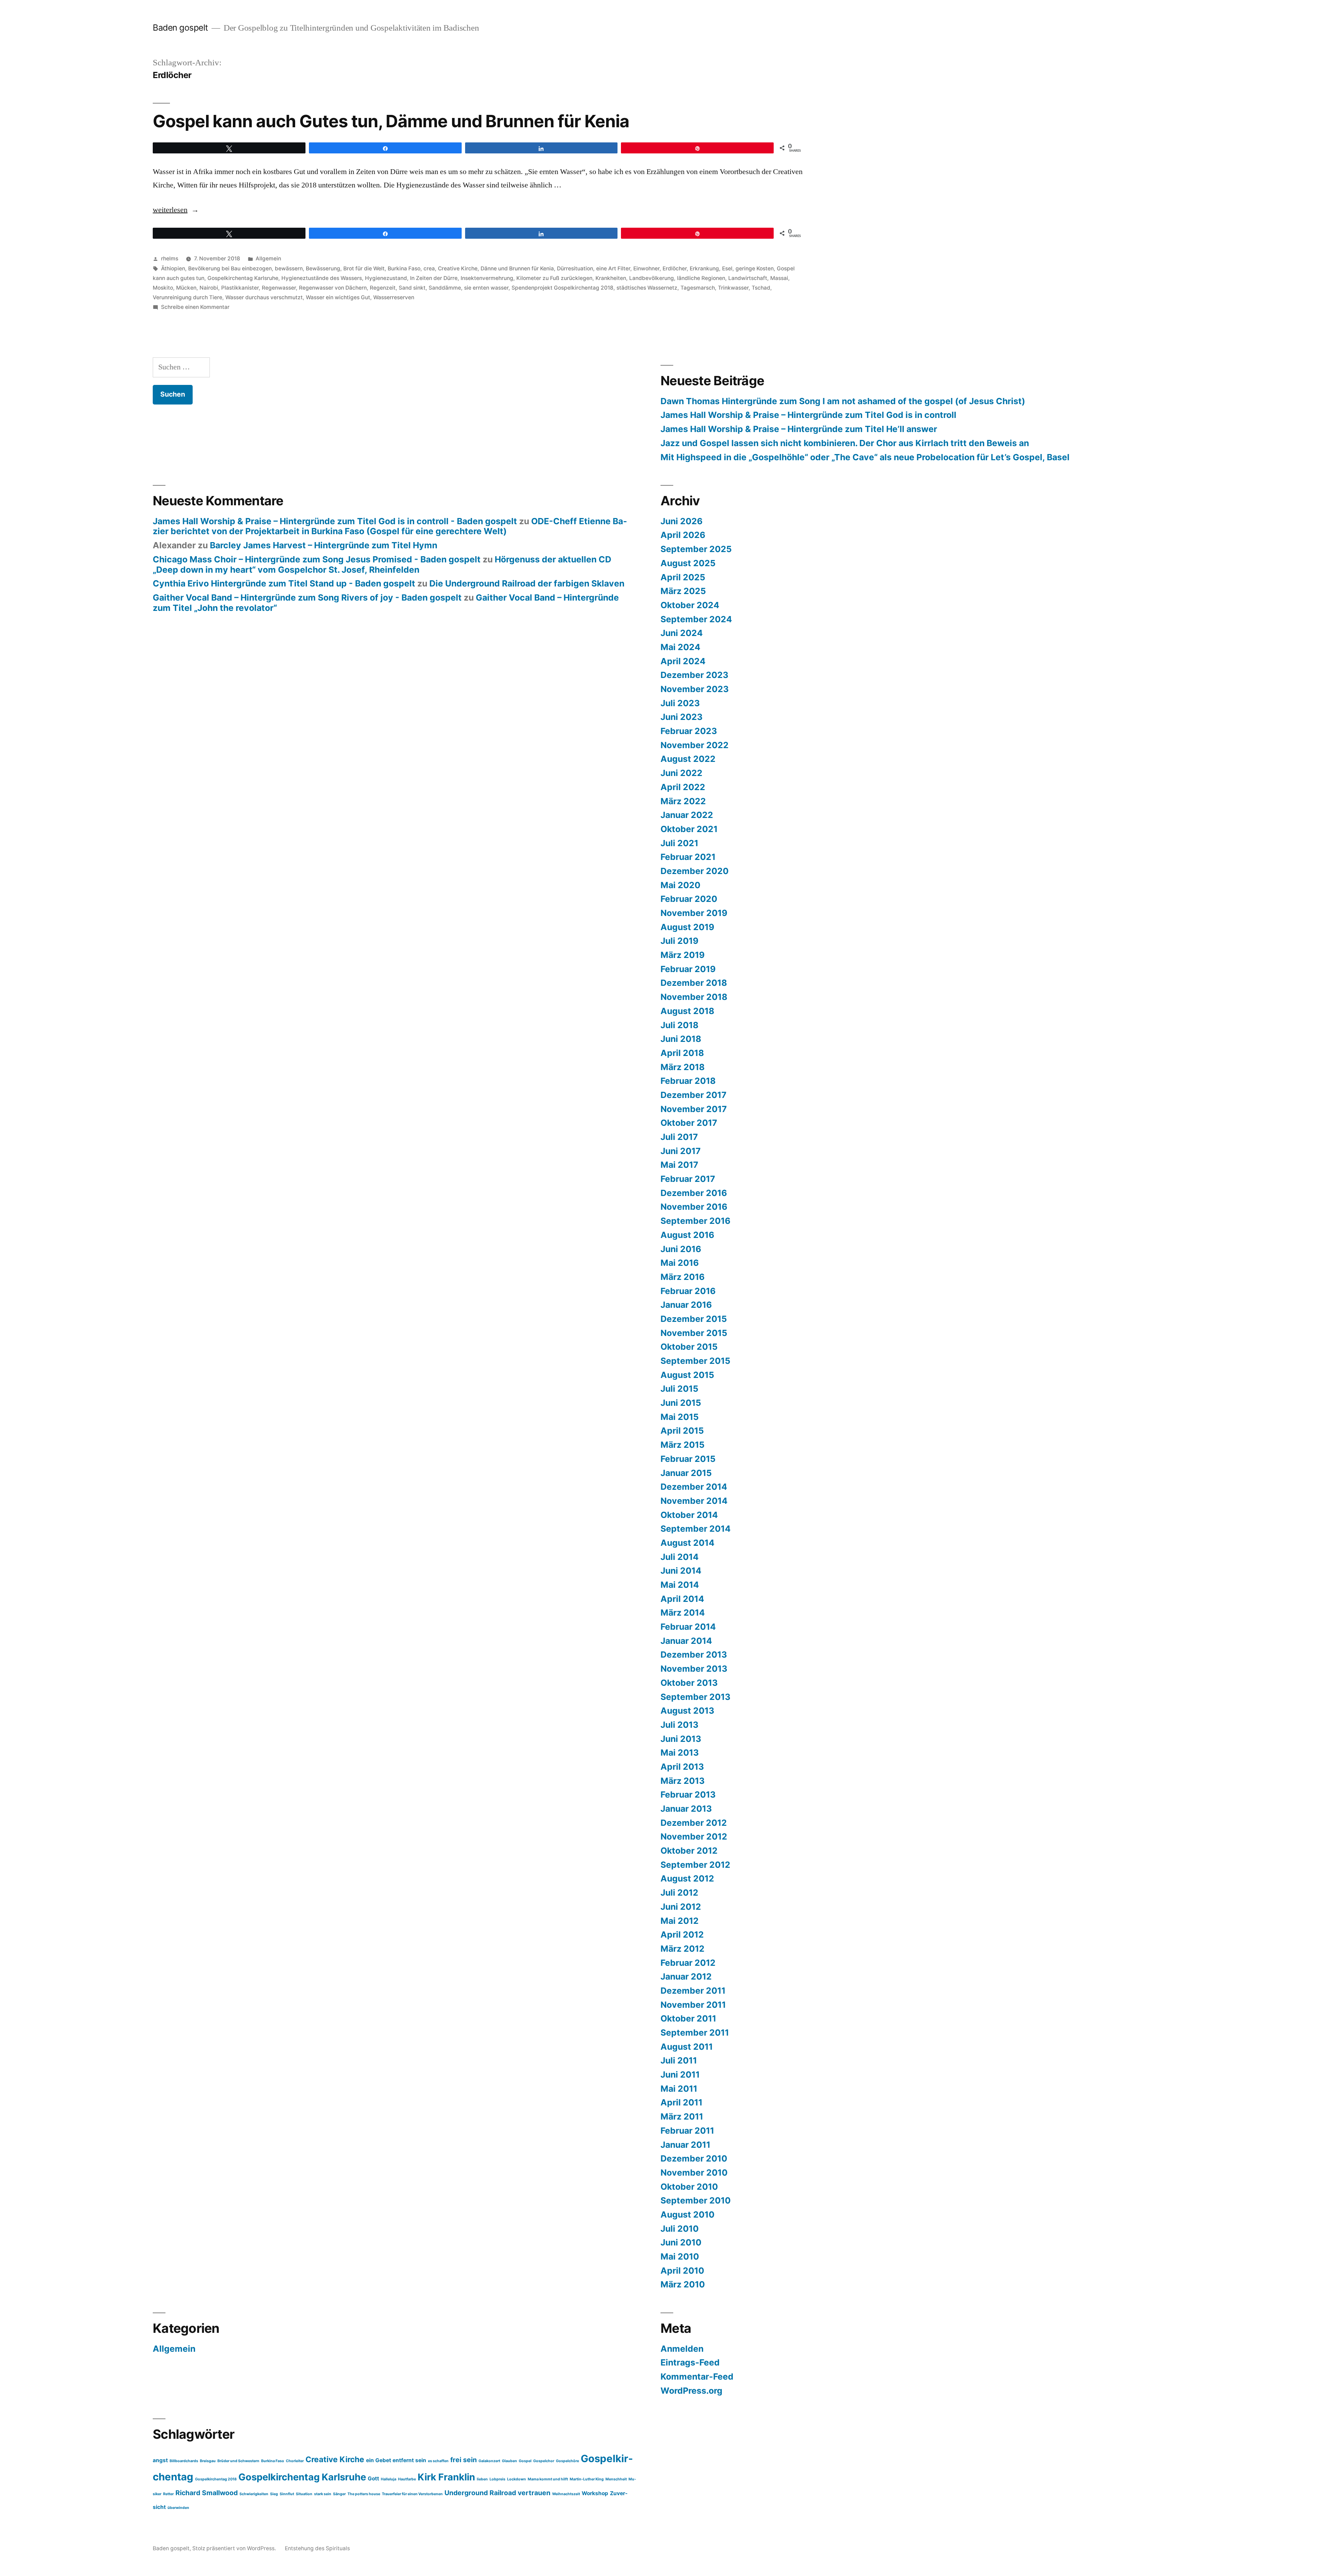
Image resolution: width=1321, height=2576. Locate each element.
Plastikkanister (240, 288)
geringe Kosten (755, 268)
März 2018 (683, 1067)
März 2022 (683, 801)
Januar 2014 (686, 1641)
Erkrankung (704, 268)
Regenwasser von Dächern (333, 288)
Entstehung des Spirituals (317, 2548)
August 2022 (688, 759)
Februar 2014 (688, 1627)
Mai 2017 (679, 1165)
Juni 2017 (681, 1151)
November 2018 (694, 997)
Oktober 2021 (689, 829)
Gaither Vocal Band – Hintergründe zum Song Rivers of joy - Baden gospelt (307, 597)
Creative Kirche (458, 268)
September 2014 (696, 1529)
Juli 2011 (679, 2060)
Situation (304, 2494)
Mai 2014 (680, 1585)
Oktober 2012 (689, 1851)
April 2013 (682, 1767)
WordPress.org (691, 2391)
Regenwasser (279, 288)
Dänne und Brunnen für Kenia (517, 268)
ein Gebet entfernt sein (396, 2460)
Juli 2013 (679, 1725)
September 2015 (695, 1361)
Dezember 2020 (695, 871)
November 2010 (694, 2173)
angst (160, 2460)
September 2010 (696, 2200)
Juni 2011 (680, 2074)
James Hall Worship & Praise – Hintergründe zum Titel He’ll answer (799, 429)
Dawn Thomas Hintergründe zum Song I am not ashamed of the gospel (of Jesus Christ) (843, 401)
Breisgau (208, 2461)
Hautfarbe (407, 2479)
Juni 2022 (681, 773)
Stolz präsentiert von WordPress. (235, 2548)
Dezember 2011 (693, 1991)
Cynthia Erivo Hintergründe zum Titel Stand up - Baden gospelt (284, 583)
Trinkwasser (733, 288)
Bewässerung (323, 268)
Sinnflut (287, 2494)
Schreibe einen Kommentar (195, 307)
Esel (727, 268)
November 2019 (694, 913)
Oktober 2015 (689, 1347)
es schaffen (438, 2461)
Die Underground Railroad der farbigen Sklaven (527, 583)
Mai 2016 (680, 1263)
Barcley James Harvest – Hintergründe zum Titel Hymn (324, 545)
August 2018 (687, 1011)
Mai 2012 (680, 1921)
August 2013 (687, 1711)
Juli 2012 (679, 1893)
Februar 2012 (688, 1963)
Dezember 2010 (694, 2158)
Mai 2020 (680, 885)
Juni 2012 (681, 1907)
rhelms (170, 258)
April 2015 (682, 1431)
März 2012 (683, 1949)
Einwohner (646, 268)
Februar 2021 (688, 857)
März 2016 (683, 1277)
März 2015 (683, 1445)
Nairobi (209, 288)
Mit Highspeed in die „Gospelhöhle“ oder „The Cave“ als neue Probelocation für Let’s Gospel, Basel (865, 457)
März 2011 (682, 2116)
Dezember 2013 (694, 1655)
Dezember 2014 (694, 1487)
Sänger (339, 2494)
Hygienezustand (386, 278)
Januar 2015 (686, 1473)
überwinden (178, 2508)
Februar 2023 (689, 731)
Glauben (509, 2461)
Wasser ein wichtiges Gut (338, 297)
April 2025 (683, 577)
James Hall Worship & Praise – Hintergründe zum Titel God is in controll (808, 415)
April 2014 (682, 1599)
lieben (482, 2479)
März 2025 (683, 591)
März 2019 (683, 955)
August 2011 (687, 2047)
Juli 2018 (679, 1025)
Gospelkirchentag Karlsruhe (243, 278)
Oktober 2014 (689, 1515)
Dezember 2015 (694, 1319)
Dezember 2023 (694, 675)
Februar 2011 (687, 2131)
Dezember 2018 (694, 983)
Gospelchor (544, 2461)
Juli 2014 (680, 1557)
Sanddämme (445, 288)
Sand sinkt (412, 288)
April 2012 (682, 1934)
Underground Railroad (480, 2493)
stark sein (323, 2494)
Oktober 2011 (688, 2018)
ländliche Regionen (701, 278)
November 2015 (694, 1333)
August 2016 (687, 1235)
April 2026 (683, 535)
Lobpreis (497, 2479)
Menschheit (616, 2479)
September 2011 (695, 2033)
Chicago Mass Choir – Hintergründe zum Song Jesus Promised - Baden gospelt (317, 559)
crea (429, 268)
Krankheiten (611, 278)
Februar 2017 (688, 1179)
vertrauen (534, 2493)
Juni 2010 (681, 2242)
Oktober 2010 (689, 2187)
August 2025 (688, 563)
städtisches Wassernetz (647, 288)
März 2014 (683, 1613)
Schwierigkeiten (254, 2494)
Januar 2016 (686, 1305)
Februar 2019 (688, 969)
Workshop (595, 2493)
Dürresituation (575, 268)
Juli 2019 (679, 941)
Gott (373, 2478)
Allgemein (268, 258)
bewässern (289, 268)
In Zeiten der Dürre (434, 278)
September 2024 (696, 619)
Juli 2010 (680, 2229)
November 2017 (694, 1109)
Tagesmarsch (698, 288)
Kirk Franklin (446, 2477)
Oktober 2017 (689, 1123)
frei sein (464, 2460)
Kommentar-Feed (697, 2376)
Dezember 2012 (694, 1823)
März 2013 (683, 1781)
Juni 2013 (681, 1739)
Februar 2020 (689, 899)
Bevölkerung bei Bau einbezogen (230, 268)
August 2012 (687, 1878)
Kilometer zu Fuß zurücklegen (554, 278)
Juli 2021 (679, 843)
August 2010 (688, 2214)
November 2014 (694, 1501)
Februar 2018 (688, 1081)
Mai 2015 (680, 1417)
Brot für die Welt (364, 268)
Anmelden (682, 2349)
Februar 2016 (688, 1291)
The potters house (364, 2494)
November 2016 (694, 1207)
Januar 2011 (685, 2145)
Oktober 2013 (689, 1683)
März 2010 (683, 2284)
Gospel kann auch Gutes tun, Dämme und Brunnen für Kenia (391, 121)
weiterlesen (170, 210)
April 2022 (683, 787)
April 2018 (682, 1053)
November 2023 (695, 689)
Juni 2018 (681, 1039)
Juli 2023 (680, 703)
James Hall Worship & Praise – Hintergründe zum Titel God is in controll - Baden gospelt (335, 521)
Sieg (274, 2494)
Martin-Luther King (587, 2479)
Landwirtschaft (748, 278)
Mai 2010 (680, 2256)
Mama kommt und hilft (548, 2479)
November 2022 (695, 745)
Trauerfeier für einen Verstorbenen (412, 2494)
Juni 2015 (681, 1403)
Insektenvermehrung (487, 278)
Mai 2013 (680, 1753)
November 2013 (694, 1669)
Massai (779, 278)
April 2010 (682, 2271)
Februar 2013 (688, 1794)
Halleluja (389, 2479)
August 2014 (688, 1543)
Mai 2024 (680, 647)
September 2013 (695, 1697)
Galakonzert (489, 2461)
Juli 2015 (679, 1389)
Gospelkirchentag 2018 (216, 2479)
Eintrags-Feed (690, 2362)
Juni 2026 (681, 521)
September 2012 (695, 1865)
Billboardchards (184, 2461)
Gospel (525, 2461)
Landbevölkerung (652, 278)
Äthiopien (173, 268)
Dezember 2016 (694, 1193)
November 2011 (693, 2005)
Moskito (163, 288)
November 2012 (694, 1836)
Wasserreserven (394, 297)
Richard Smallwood (207, 2493)
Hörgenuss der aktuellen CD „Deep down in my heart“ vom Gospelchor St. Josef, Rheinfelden (382, 564)
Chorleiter (295, 2461)
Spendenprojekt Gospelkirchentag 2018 (562, 288)
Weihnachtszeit (566, 2494)
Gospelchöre (567, 2461)
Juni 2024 (682, 633)
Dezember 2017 (694, 1095)
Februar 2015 (688, 1459)
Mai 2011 (679, 2089)
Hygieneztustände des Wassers (322, 278)
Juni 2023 (681, 717)
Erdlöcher (675, 268)
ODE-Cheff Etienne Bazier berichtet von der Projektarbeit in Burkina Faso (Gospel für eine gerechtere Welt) (390, 526)
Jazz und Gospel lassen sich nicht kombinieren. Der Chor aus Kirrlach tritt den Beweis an (845, 443)
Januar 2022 (687, 815)
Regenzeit (383, 288)
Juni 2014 (681, 1571)
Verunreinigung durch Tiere (187, 297)
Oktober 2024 (690, 605)
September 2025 (696, 549)
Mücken (186, 288)
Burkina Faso (404, 268)
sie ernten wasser (486, 288)
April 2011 (681, 2102)
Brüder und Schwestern (238, 2461)
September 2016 (695, 1221)
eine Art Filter (613, 268)
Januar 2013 (686, 1809)
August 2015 (687, 1375)
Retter (168, 2494)
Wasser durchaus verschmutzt (264, 297)
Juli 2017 (679, 1137)
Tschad (761, 288)
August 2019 (687, 927)
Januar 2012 (686, 1976)
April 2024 (683, 661)
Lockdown (517, 2479)
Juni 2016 (681, 1249)
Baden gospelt (180, 28)
